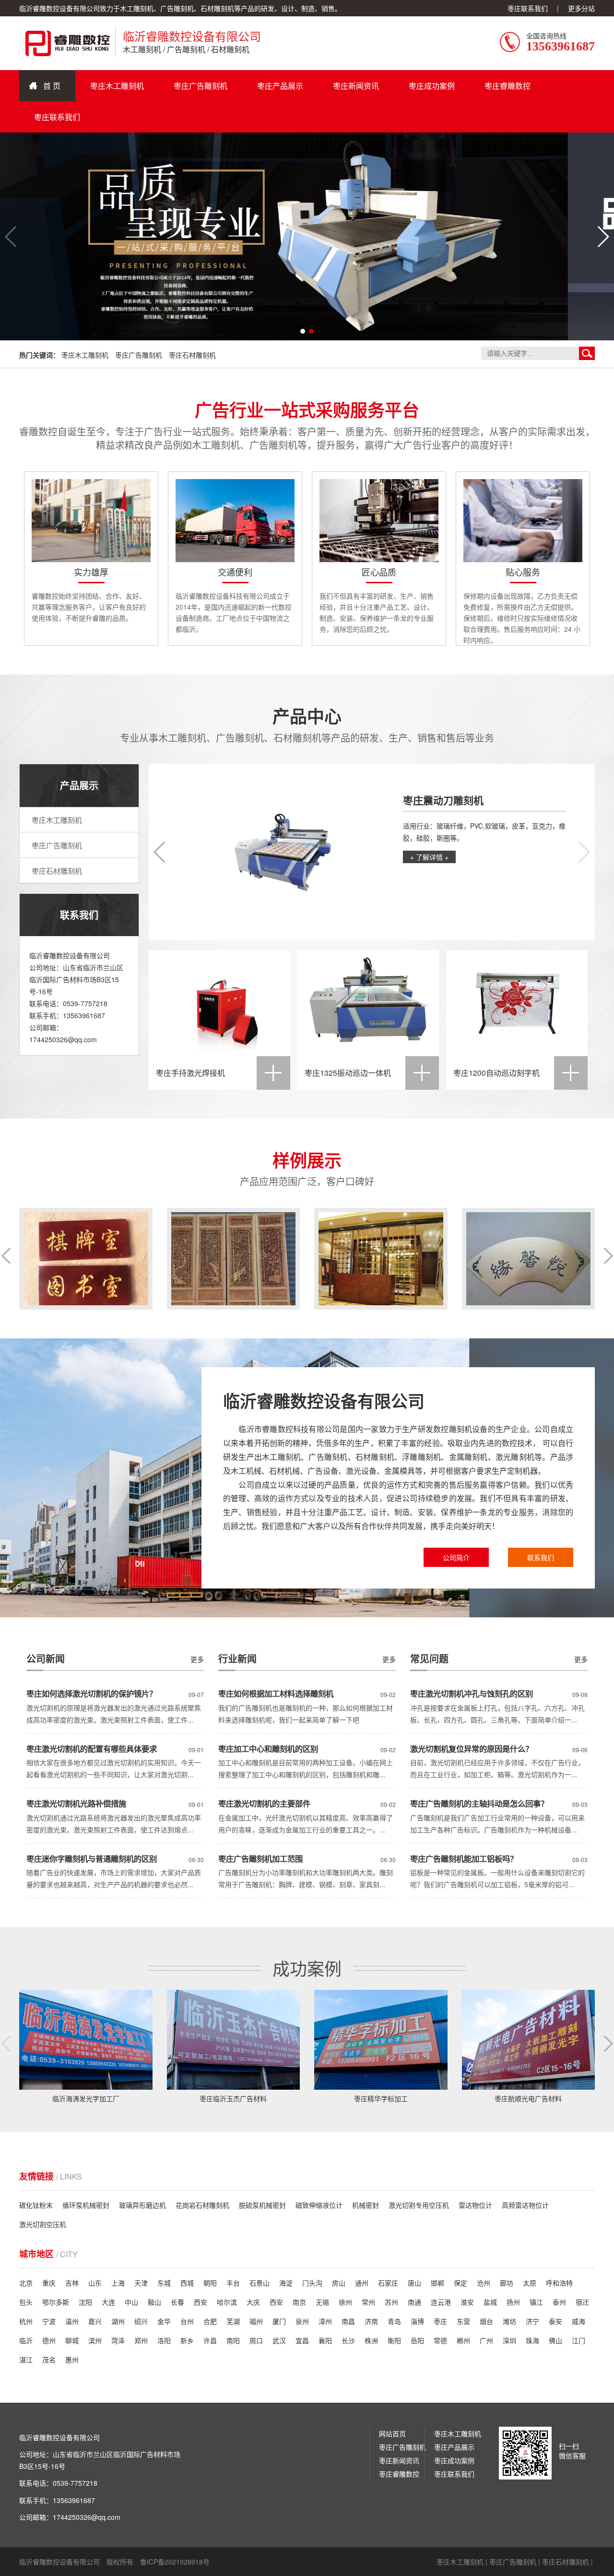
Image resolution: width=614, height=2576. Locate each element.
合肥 (210, 2321)
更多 (581, 1659)
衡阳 (394, 2340)
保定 (460, 2283)
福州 (256, 2321)
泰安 (555, 2321)
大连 (108, 2302)
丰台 (233, 2283)
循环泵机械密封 (86, 2205)
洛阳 (164, 2340)
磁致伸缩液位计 (319, 2205)
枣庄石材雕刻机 (192, 355)
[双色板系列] (529, 1259)
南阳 (233, 2340)
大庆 (253, 2302)
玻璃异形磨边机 (142, 2205)
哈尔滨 (227, 2302)
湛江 (26, 2359)
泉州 (302, 2321)
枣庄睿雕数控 (508, 86)
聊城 (72, 2340)
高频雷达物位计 (525, 2205)
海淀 (286, 2283)
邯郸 (437, 2283)
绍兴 (141, 2321)
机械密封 (366, 2205)
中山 (131, 2302)
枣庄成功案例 (432, 86)
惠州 (72, 2359)
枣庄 (440, 2321)
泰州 (559, 2302)
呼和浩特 (559, 2283)
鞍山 (154, 2302)
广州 (486, 2340)
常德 (440, 2340)
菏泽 (118, 2340)
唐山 (414, 2283)
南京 (299, 2302)
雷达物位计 (475, 2205)
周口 (256, 2340)
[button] (603, 237)
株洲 (371, 2340)
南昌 (348, 2321)
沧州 (484, 2283)
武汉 (279, 2340)
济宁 (532, 2321)
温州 (72, 2321)
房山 (339, 2283)
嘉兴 (95, 2321)
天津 (141, 2283)
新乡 (187, 2340)
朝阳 (210, 2283)
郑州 (141, 2340)
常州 (368, 2302)
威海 (579, 2321)
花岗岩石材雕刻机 (202, 2205)
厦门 (279, 2321)
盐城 (490, 2302)
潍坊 (509, 2321)
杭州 (26, 2321)
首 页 (52, 86)
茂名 (49, 2359)
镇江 (536, 2302)
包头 (26, 2302)
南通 (414, 2302)
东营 (463, 2321)
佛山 (555, 2340)
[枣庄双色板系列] (381, 1259)
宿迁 (582, 2302)
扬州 (513, 2302)
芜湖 (233, 2321)
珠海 (532, 2340)
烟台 (486, 2321)
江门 (579, 2340)
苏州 (391, 2302)
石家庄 (388, 2283)
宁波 (49, 2321)
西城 (187, 2283)
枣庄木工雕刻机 (117, 86)
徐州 (345, 2302)
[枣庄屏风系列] (86, 1259)
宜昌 (302, 2340)
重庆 (49, 2283)
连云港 (441, 2302)
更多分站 (581, 8)
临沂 (26, 2340)
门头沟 (312, 2283)
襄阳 (325, 2340)
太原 (530, 2283)
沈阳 (85, 2302)
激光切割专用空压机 (419, 2205)
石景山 (260, 2283)
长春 (177, 2302)
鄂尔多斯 (56, 2302)
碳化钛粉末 (36, 2205)
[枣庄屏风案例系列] (234, 1259)
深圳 (509, 2340)
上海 (118, 2283)
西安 (201, 2302)
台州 (187, 2321)
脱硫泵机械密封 (262, 2205)
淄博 (417, 2321)
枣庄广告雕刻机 (201, 86)
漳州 (325, 2321)
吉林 (72, 2283)
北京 (26, 2283)
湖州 (118, 2321)
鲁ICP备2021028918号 (175, 2562)
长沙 (348, 2340)
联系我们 (541, 1557)
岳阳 (417, 2340)
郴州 (463, 2340)
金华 (164, 2321)
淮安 (467, 2302)
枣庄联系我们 (528, 8)
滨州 (95, 2340)
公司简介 (456, 1557)
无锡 (322, 2302)
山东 (95, 2283)
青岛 (394, 2321)
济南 (371, 2321)
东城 (164, 2283)
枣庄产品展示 (280, 86)
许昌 (210, 2340)
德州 (49, 2340)
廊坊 (507, 2283)
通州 (362, 2283)
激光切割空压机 (43, 2224)
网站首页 (392, 2433)
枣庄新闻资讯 (356, 86)
